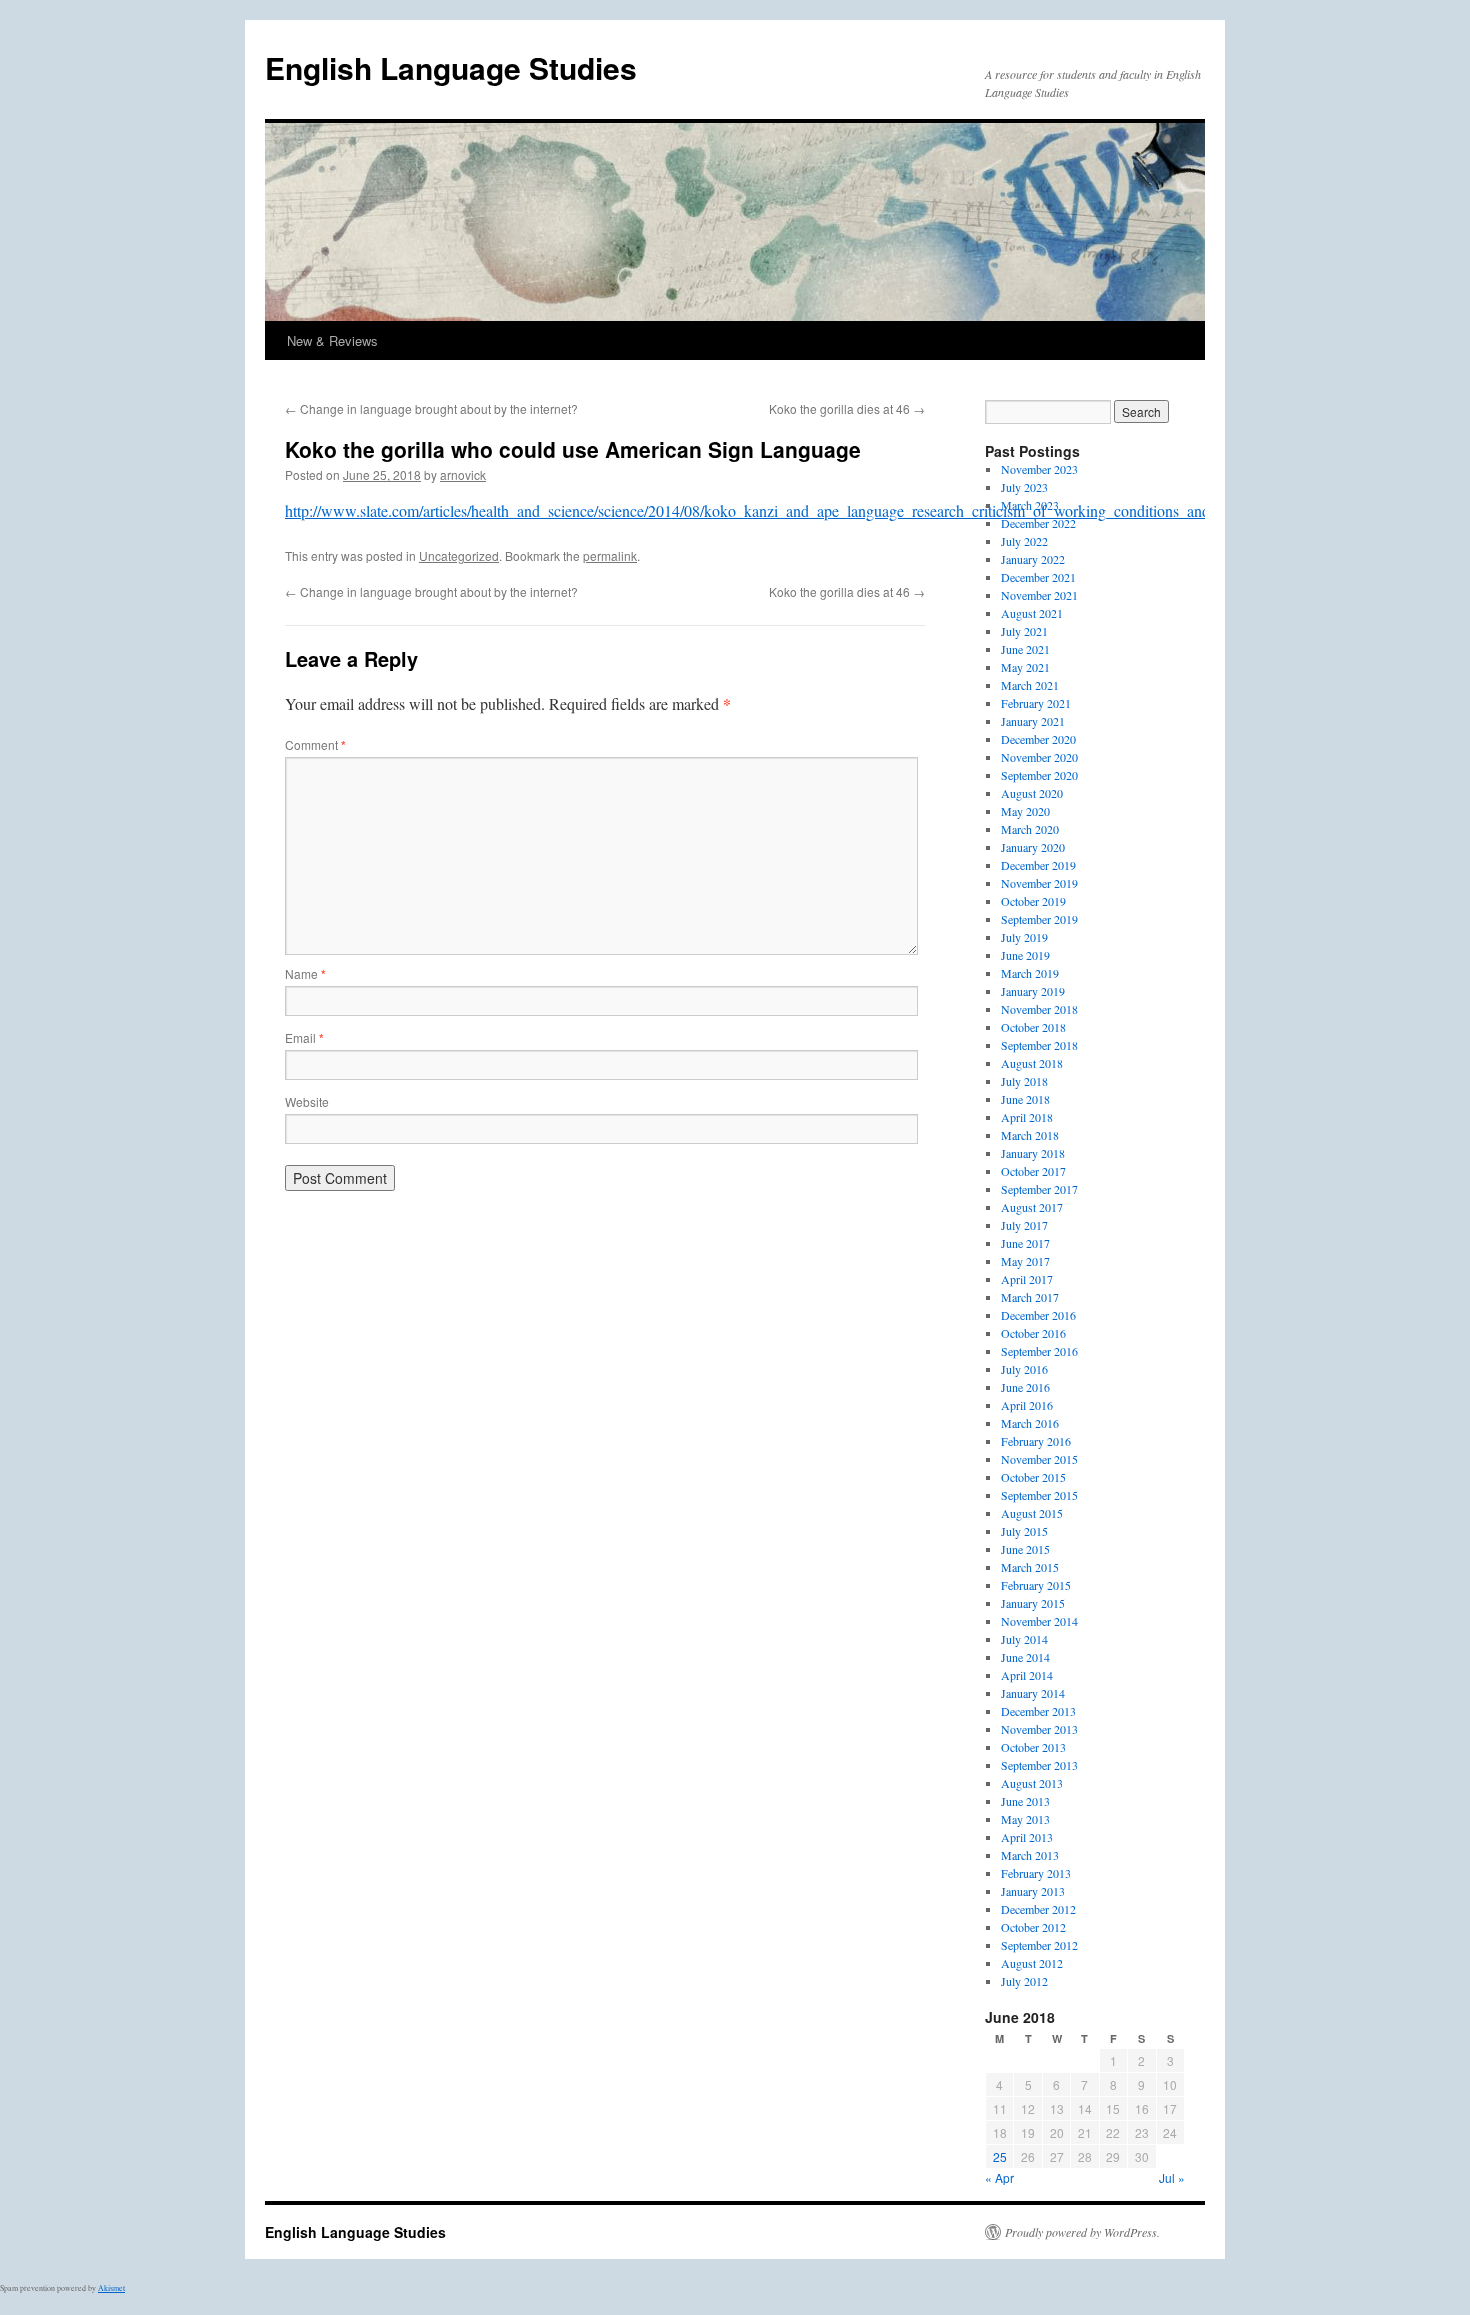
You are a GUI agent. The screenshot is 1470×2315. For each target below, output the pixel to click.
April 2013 (1027, 1837)
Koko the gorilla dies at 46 (847, 408)
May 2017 (1025, 1261)
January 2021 (1033, 721)
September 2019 (1039, 919)
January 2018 (1033, 1153)
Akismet (111, 2288)
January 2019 (1033, 991)
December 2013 (1038, 1711)
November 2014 (1039, 1621)
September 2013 (1039, 1765)
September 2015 (1039, 1495)
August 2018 (1032, 1063)
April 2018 (1027, 1117)
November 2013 (1039, 1729)
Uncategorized (459, 555)
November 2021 (1039, 595)
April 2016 (1027, 1405)
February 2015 (1036, 1585)
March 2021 (1030, 685)
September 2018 (1039, 1045)
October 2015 (1033, 1477)
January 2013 (1033, 1891)
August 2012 (1032, 1963)
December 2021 (1038, 577)
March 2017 (1030, 1297)
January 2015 (1033, 1603)
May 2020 (1025, 811)
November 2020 (1039, 757)
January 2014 (1033, 1693)
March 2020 (1030, 829)
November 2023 (1039, 469)
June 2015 (1025, 1549)
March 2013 (1030, 1855)
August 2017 (1032, 1207)
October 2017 (1033, 1171)
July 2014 (1024, 1639)
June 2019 (1025, 955)
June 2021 (1025, 649)
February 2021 (1036, 703)
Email (304, 1037)
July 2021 (1024, 631)
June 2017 (1025, 1243)
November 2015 (1039, 1459)
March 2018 (1030, 1135)
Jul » (1172, 2177)
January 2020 (1033, 847)
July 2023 (1024, 487)
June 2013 (1025, 1801)
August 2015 (1032, 1513)
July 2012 (1024, 1981)
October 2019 (1033, 901)
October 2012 (1033, 1927)
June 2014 (1025, 1657)
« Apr (999, 2177)
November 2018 (1039, 1009)
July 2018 (1024, 1081)
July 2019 (1024, 937)
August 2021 (1032, 613)
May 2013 (1025, 1819)
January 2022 (1033, 559)
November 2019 (1039, 883)
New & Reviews (332, 340)
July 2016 (1024, 1369)
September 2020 (1039, 775)
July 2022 (1024, 541)
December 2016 (1038, 1315)
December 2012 (1038, 1909)
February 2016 (1036, 1441)
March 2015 (1030, 1567)
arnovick (463, 474)
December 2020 (1038, 739)
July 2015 (1024, 1531)
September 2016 (1039, 1351)
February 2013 (1036, 1873)
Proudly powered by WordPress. (1082, 2232)
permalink (610, 555)
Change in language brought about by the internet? (431, 408)
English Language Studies (451, 67)
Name (305, 973)
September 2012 (1039, 1945)
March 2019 (1030, 973)
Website (307, 1101)
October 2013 (1033, 1747)
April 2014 (1027, 1675)
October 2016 (1033, 1333)
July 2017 (1024, 1225)
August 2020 (1032, 793)
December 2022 (1038, 523)
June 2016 (1025, 1387)
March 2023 (1030, 505)
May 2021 (1025, 667)
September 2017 (1039, 1189)
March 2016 (1030, 1423)
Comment (315, 744)
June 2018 (1025, 1099)
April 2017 (1027, 1279)
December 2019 (1038, 865)
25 (1000, 2156)
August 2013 (1032, 1783)
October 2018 (1033, 1027)
